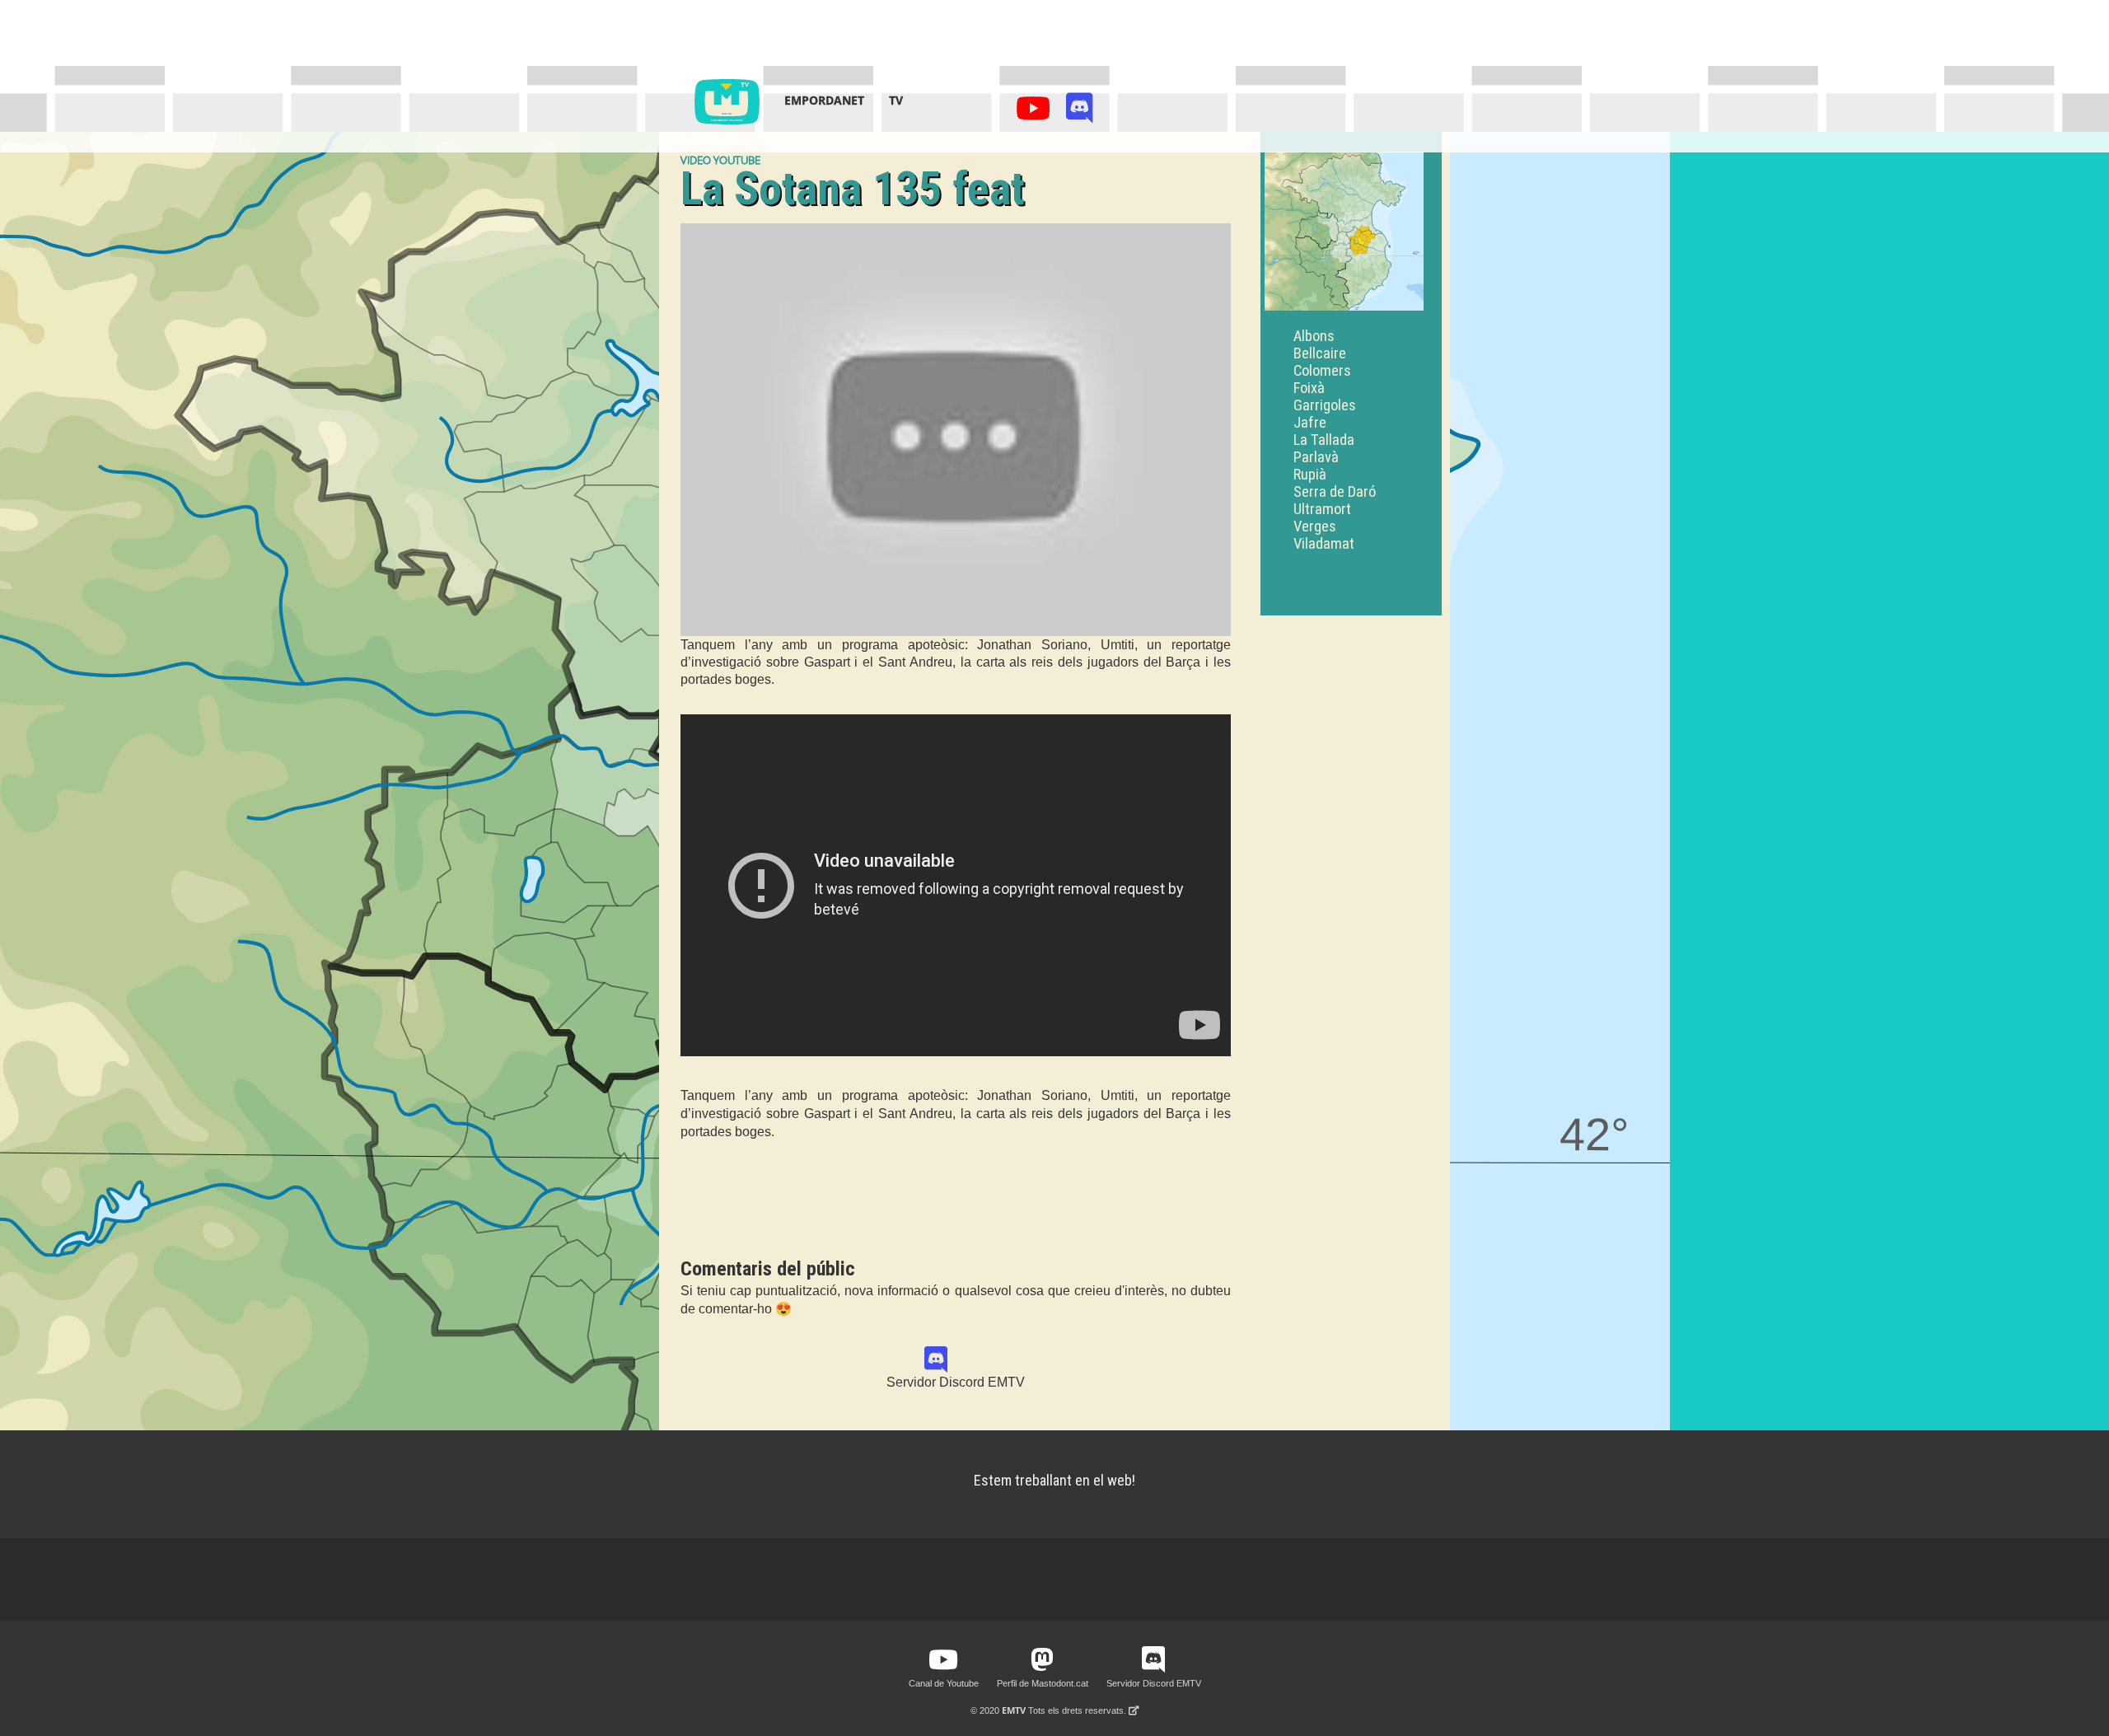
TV (896, 100)
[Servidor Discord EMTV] (1080, 112)
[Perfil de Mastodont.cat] (1042, 1660)
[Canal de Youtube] (1036, 112)
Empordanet (824, 100)
